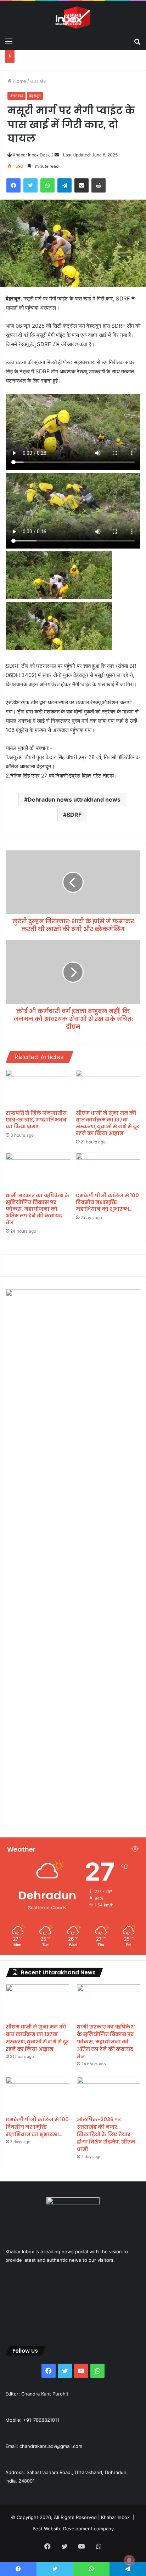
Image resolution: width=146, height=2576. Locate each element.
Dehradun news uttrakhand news (74, 799)
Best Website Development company (73, 2529)
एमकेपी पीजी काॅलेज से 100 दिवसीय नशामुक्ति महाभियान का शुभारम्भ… (107, 1202)
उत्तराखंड (38, 81)
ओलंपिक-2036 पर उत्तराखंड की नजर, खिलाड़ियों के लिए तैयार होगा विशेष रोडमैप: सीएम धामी (106, 2134)
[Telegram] (64, 185)
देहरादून (35, 96)
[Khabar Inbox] (73, 18)
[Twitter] (30, 185)
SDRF (74, 815)
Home (19, 81)
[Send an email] (57, 155)
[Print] (99, 185)
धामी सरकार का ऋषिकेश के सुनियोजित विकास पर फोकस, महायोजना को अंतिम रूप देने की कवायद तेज (38, 1209)
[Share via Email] (82, 185)
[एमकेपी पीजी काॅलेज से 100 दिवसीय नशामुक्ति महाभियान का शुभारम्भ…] (108, 1171)
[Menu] (9, 41)
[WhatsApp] (47, 185)
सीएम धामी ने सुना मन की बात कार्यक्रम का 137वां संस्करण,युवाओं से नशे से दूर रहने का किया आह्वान (107, 1123)
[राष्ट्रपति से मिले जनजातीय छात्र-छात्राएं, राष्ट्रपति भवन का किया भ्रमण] (38, 1088)
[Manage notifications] (129, 2560)
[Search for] (137, 41)
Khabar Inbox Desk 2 (33, 155)
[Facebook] (13, 185)
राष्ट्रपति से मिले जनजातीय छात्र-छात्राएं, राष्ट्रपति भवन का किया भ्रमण (36, 1120)
